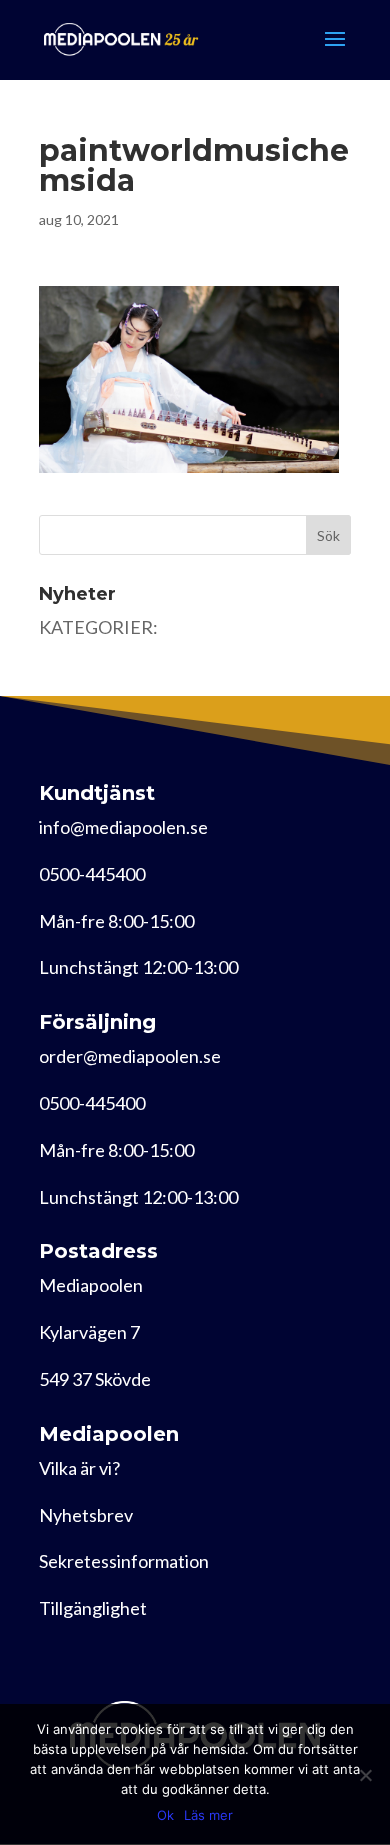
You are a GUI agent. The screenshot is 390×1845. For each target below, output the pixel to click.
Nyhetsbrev (86, 1515)
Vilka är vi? (79, 1468)
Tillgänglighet (93, 1608)
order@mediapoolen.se (130, 1056)
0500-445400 (92, 874)
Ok (165, 1815)
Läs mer (208, 1815)
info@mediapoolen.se (123, 827)
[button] (189, 380)
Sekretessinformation (124, 1561)
